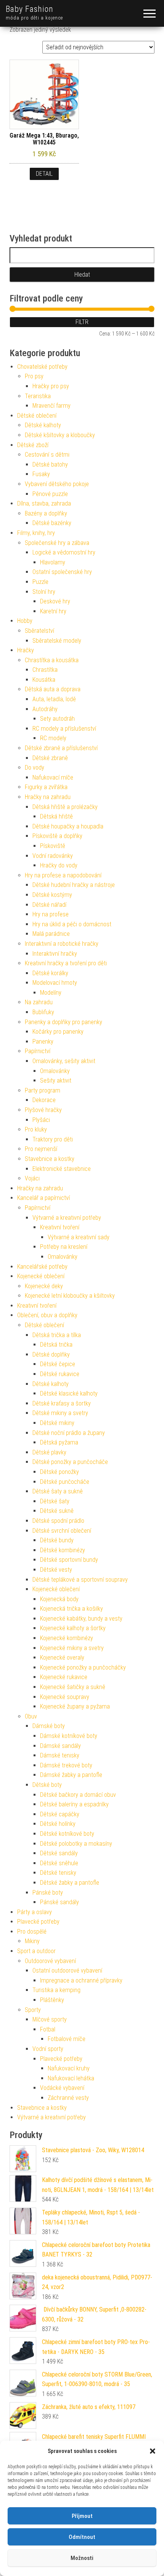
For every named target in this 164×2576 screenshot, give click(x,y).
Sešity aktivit (56, 1080)
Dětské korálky (50, 973)
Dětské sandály (59, 1853)
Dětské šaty (55, 1501)
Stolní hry (44, 592)
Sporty (33, 2010)
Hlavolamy (53, 562)
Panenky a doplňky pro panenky (64, 1022)
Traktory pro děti (53, 1139)
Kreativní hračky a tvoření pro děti (66, 963)
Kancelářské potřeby (42, 1267)
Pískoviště (53, 846)
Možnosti (82, 2558)
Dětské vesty (56, 1570)
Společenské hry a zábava (57, 543)
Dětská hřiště (56, 816)
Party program (43, 1090)
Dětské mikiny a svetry (60, 1413)
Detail (44, 174)
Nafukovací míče (53, 777)
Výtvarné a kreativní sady (79, 1237)
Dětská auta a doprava (53, 689)
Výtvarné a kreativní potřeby (67, 1218)
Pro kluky (36, 1129)
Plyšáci (41, 1120)
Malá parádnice (51, 934)
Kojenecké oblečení (41, 1276)
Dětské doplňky (51, 1354)
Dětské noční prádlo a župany (69, 1433)
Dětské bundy (57, 1540)
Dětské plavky (49, 1452)
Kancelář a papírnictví (43, 1198)
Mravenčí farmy (51, 406)
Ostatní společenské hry (62, 572)
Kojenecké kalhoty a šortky (73, 1628)
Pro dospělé (32, 1932)
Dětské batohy (50, 464)
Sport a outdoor (36, 1951)
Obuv (31, 1716)
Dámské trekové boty (66, 1765)
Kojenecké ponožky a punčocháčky (83, 1667)
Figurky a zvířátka (46, 787)
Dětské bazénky (52, 523)
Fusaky (41, 474)
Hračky (26, 650)
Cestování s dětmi (47, 455)
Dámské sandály (60, 1746)
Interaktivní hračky (55, 954)
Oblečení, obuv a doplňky (47, 1315)
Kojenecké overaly (62, 1658)
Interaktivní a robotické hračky (62, 944)
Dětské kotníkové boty (67, 1834)
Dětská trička (56, 1345)
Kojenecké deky (44, 1286)
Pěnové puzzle (50, 494)
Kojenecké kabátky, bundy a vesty (81, 1619)
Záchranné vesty (68, 2098)
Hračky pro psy (51, 386)
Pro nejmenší (41, 1149)
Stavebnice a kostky (50, 1159)
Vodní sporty (48, 2049)
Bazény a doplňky (46, 513)
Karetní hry (53, 611)
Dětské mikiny (57, 1423)
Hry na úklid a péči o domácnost (72, 924)
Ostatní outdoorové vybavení (67, 1971)
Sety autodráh (57, 719)
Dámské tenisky (60, 1755)
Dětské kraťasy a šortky (62, 1403)
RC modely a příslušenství (64, 729)
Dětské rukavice (60, 1374)
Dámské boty (49, 1726)
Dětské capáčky (60, 1814)
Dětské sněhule (59, 1863)
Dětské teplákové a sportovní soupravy (80, 1580)
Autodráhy (45, 709)
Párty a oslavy (35, 1912)
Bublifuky (43, 1012)
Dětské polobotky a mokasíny (76, 1844)
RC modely (53, 738)
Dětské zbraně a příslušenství (61, 748)
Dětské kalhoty (43, 425)
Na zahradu (39, 1002)
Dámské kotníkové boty (69, 1736)
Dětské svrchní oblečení (62, 1531)
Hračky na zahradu (48, 797)
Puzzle (40, 582)
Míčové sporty (50, 2019)
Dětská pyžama (59, 1442)
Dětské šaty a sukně (58, 1491)
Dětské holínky (58, 1824)
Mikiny (32, 1941)
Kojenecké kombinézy (67, 1638)
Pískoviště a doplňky (57, 836)
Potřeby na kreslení (64, 1247)
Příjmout (82, 2516)
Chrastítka (45, 670)
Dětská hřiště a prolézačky (65, 807)
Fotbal (48, 2029)
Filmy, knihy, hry (36, 533)
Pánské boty (48, 1893)
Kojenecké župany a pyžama (75, 1706)
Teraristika (38, 396)
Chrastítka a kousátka (52, 660)
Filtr (82, 322)
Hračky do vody (59, 865)
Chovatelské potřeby (42, 367)
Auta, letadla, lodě (54, 699)
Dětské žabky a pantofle (70, 1883)
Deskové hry (55, 601)
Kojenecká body (59, 1599)
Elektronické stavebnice (62, 1169)
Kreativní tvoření (60, 1227)
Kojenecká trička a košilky (72, 1609)
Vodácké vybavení (62, 2088)
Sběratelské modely (57, 641)
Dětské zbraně (50, 758)
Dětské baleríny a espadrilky (74, 1804)
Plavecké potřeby (38, 1922)
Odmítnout (82, 2537)
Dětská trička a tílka (57, 1335)
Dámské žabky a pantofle (71, 1775)
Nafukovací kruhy (69, 2068)
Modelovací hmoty (55, 983)
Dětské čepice (58, 1364)
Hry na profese (51, 914)
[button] (153, 2451)
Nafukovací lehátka (71, 2078)
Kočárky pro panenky (58, 1032)
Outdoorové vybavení (50, 1961)
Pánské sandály (59, 1902)
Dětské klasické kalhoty (69, 1393)
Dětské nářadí (49, 905)
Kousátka (44, 680)
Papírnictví (38, 1051)
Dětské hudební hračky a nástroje (74, 885)
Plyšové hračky (43, 1110)
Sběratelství (39, 631)
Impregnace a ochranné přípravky (81, 1980)
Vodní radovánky (53, 856)
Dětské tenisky (58, 1873)
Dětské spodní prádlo (58, 1521)
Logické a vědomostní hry (64, 552)
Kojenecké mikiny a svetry (72, 1648)
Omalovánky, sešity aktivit (64, 1061)
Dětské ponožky (59, 1472)
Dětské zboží (33, 445)
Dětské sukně (57, 1511)
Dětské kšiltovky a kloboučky (60, 435)
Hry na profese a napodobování (63, 875)
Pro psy (34, 376)
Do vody (35, 768)
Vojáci (32, 1178)
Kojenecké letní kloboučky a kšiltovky (70, 1296)
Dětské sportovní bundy (69, 1560)
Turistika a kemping (56, 1990)
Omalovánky (55, 1071)
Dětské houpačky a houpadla (68, 826)
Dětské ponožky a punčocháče (70, 1462)
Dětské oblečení (37, 416)
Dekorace (44, 1100)
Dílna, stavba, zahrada (44, 503)
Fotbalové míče (67, 2039)
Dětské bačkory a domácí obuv (78, 1795)
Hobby (25, 621)
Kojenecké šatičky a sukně (73, 1687)
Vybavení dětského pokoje (57, 484)
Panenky (43, 1042)
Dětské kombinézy (63, 1550)
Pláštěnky (52, 2000)
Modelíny (51, 993)
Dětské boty (47, 1785)
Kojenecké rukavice (64, 1677)
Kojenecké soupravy (65, 1697)
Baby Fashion (30, 9)
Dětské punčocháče (65, 1482)
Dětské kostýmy (52, 895)
